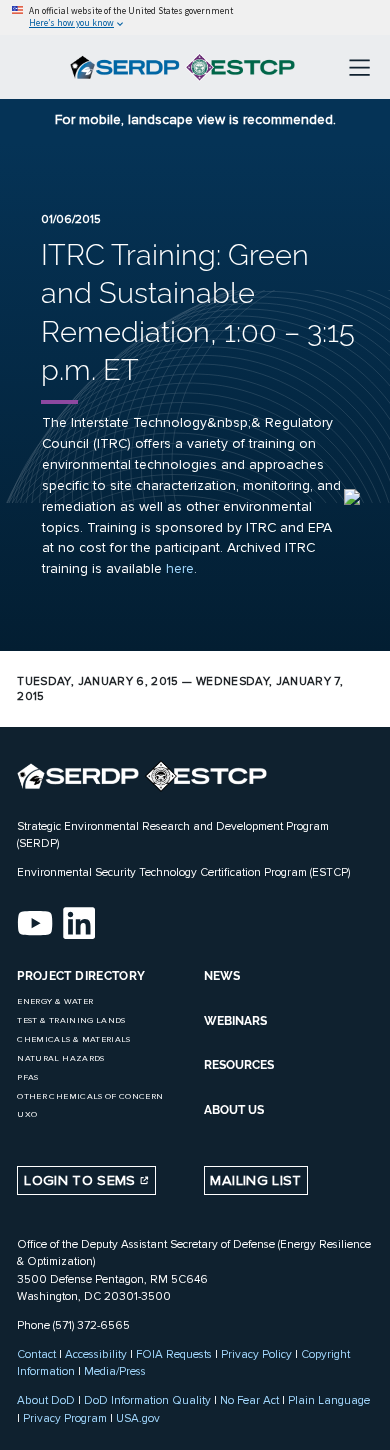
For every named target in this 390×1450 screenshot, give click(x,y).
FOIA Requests (174, 1354)
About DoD (46, 1400)
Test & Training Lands (71, 1020)
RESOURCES (239, 1065)
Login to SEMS (82, 1180)
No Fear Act (249, 1400)
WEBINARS (235, 1021)
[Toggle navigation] (359, 67)
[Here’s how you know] (195, 17)
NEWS (222, 976)
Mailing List (255, 1180)
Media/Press (115, 1371)
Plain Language (329, 1400)
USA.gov (138, 1418)
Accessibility (96, 1354)
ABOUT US (234, 1110)
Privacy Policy (256, 1354)
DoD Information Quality (147, 1400)
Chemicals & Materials (73, 1039)
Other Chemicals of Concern (90, 1096)
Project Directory (81, 976)
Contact (36, 1354)
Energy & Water (55, 1001)
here (180, 568)
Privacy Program (65, 1418)
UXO (27, 1114)
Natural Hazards (60, 1058)
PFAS (27, 1077)
